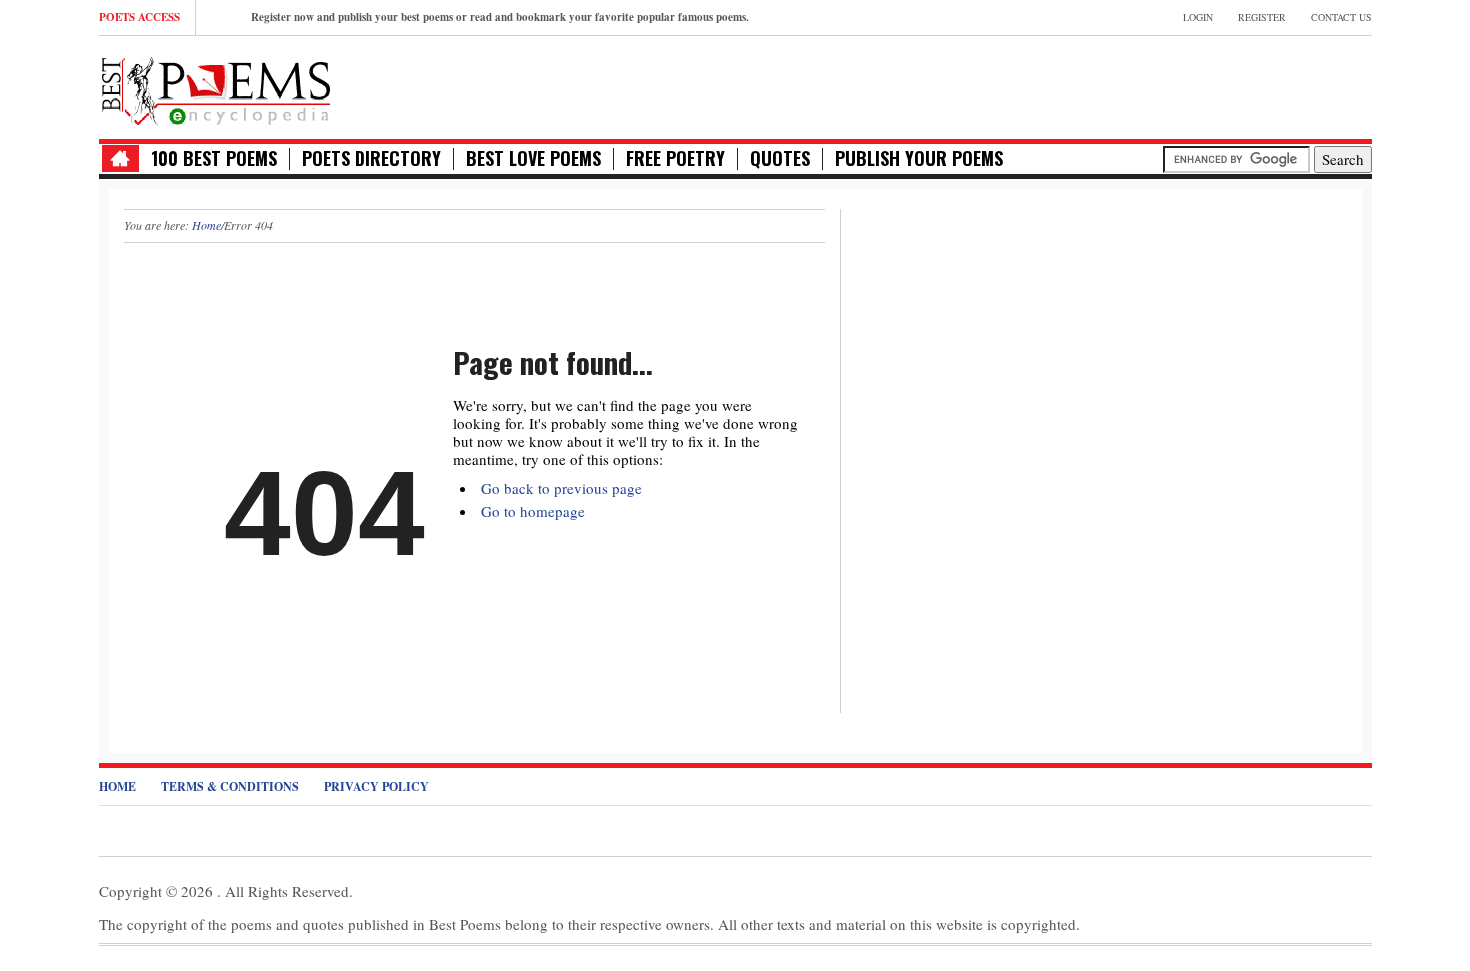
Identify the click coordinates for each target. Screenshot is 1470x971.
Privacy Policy (376, 786)
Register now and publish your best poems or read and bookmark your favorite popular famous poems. (500, 17)
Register (1262, 17)
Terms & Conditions (230, 786)
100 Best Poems (214, 158)
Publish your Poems (919, 158)
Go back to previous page (561, 488)
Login (1198, 17)
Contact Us (1341, 17)
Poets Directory (371, 158)
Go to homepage (533, 511)
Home (206, 225)
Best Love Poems (533, 158)
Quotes (780, 158)
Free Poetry (675, 158)
